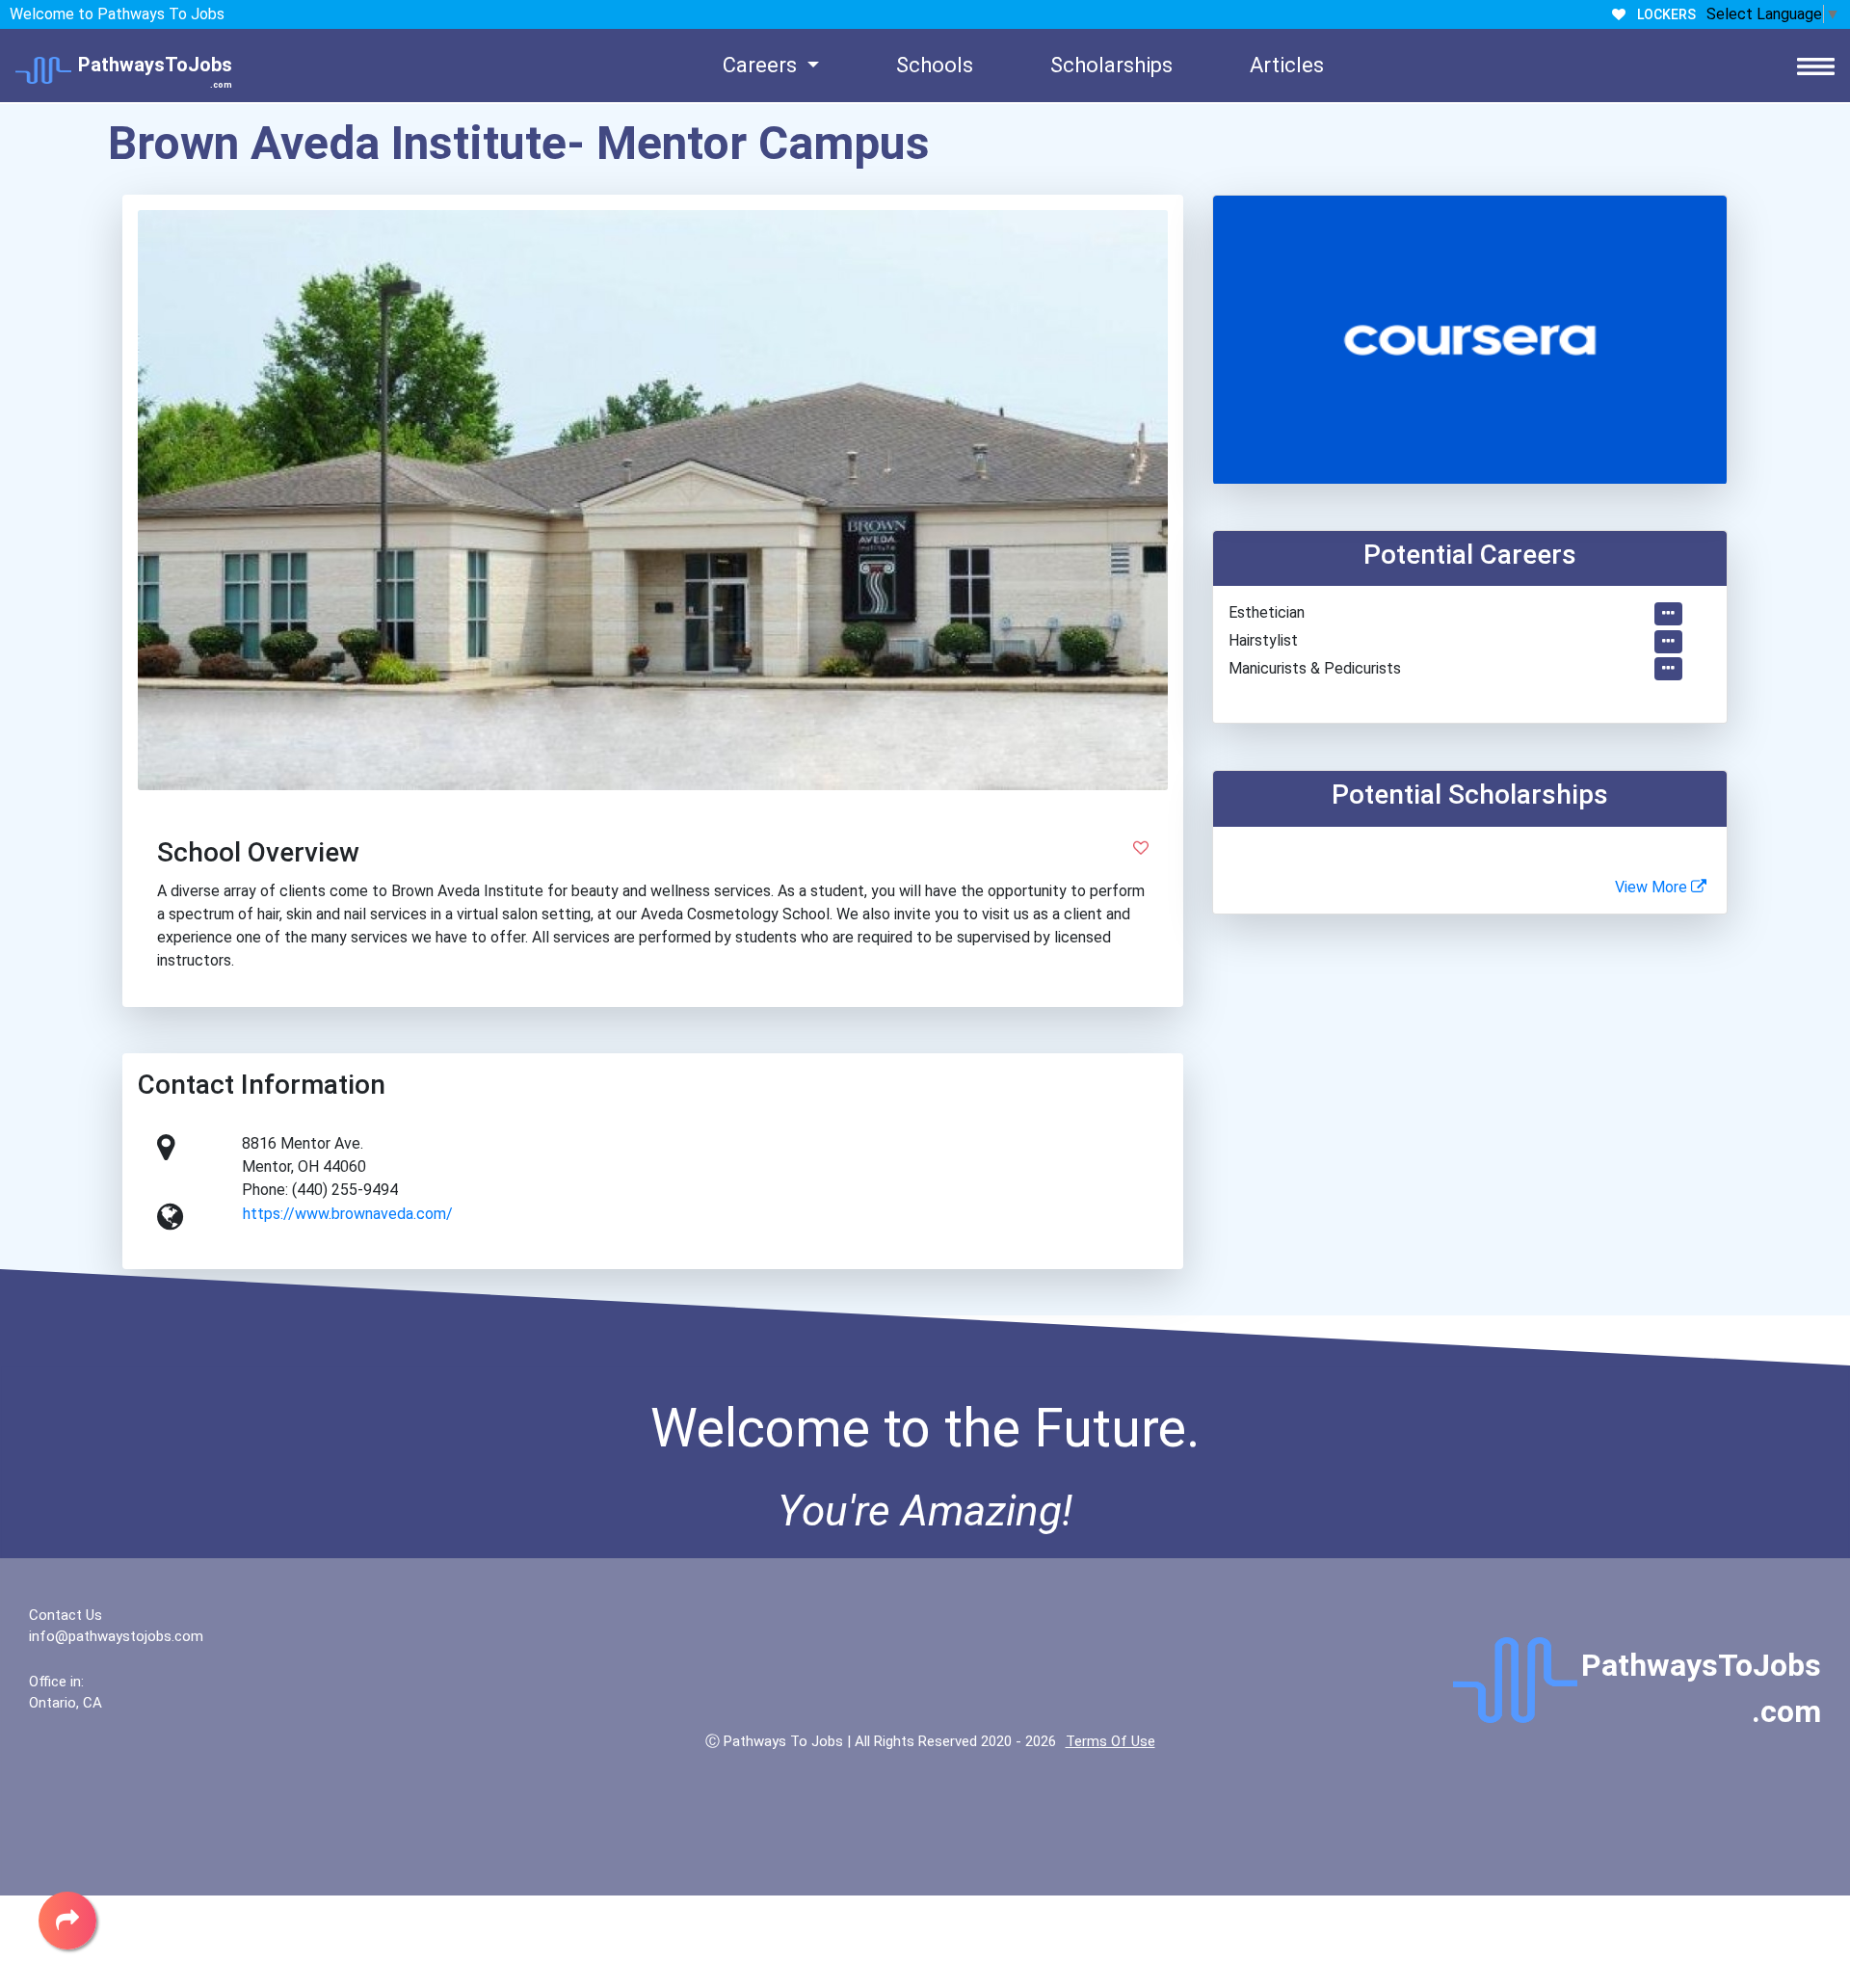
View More (1653, 887)
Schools (935, 65)
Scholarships (1111, 65)
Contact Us (66, 1615)
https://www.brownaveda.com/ (348, 1214)
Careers (762, 65)
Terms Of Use (1110, 1741)
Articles (1287, 65)
